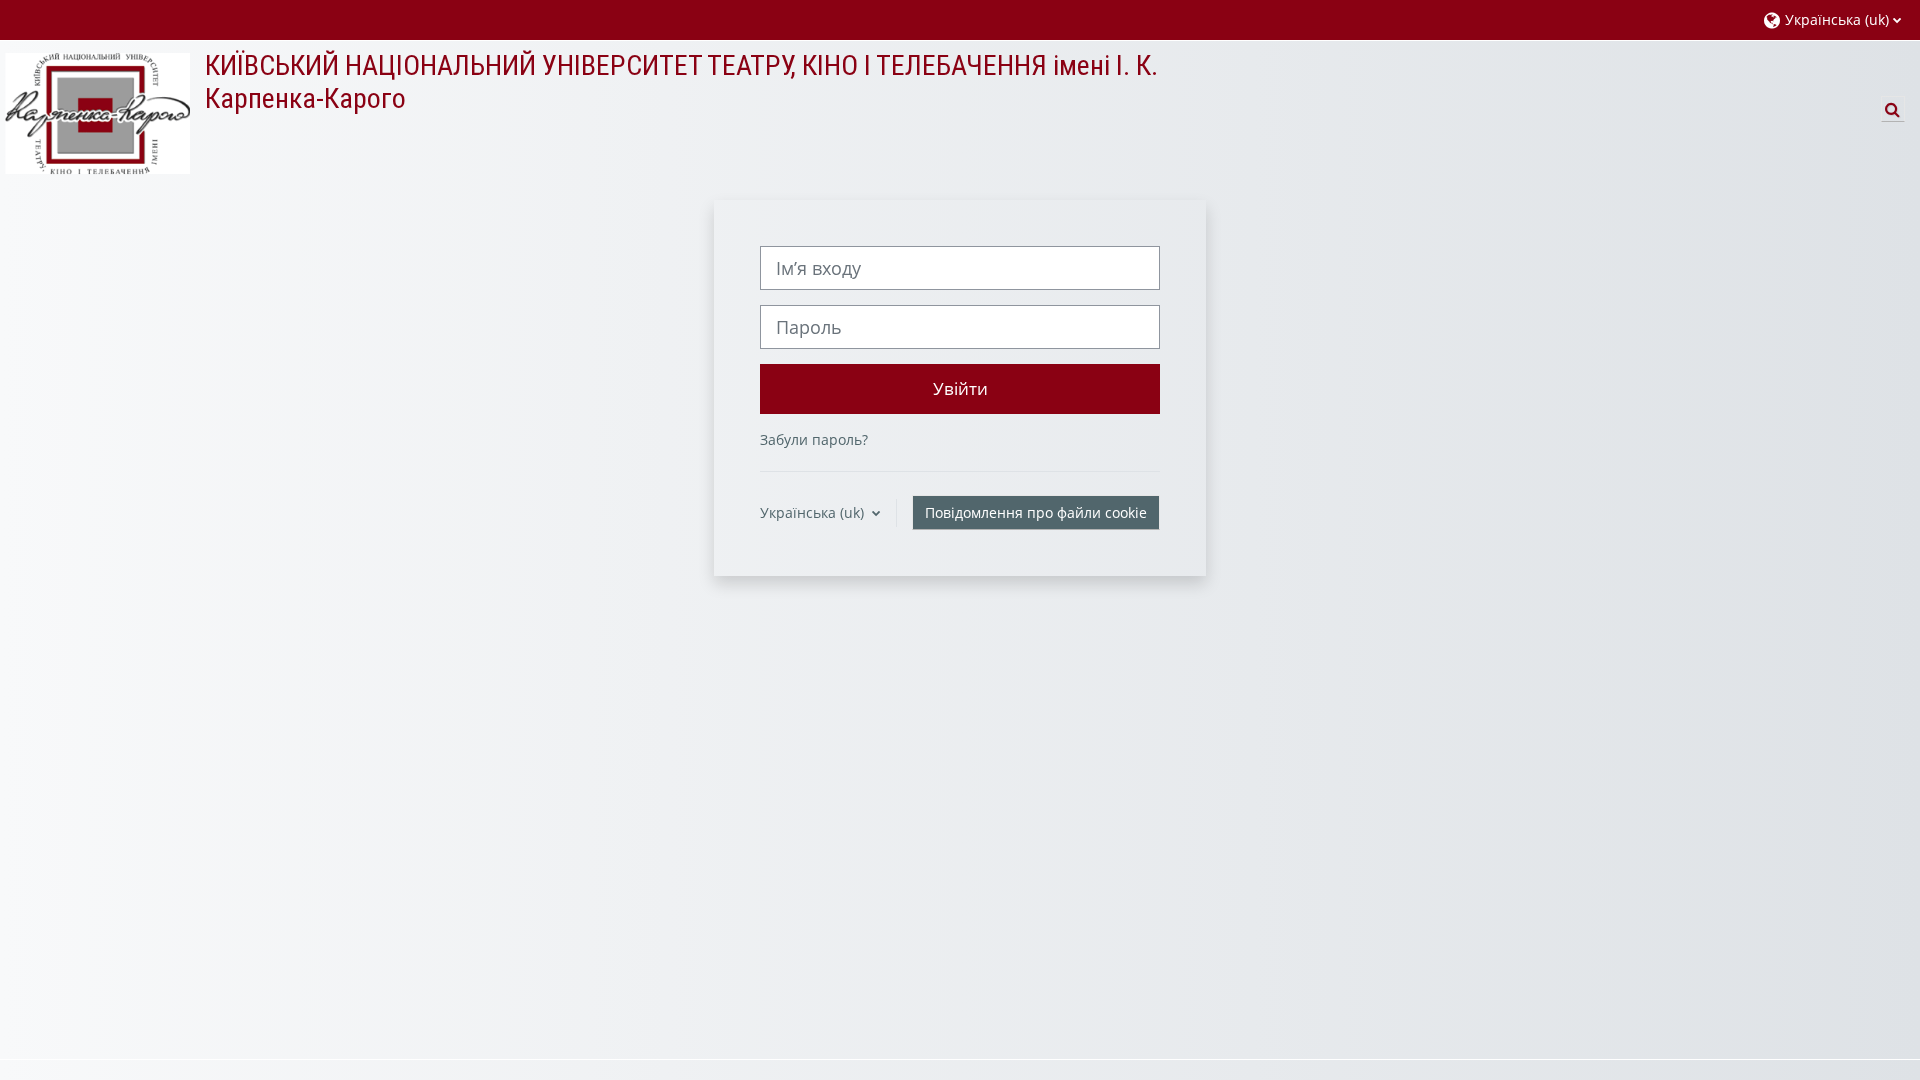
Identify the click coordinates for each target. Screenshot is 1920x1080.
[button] (1831, 19)
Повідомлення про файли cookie (1036, 512)
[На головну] (95, 112)
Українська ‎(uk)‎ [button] (814, 512)
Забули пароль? (814, 439)
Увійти (960, 388)
